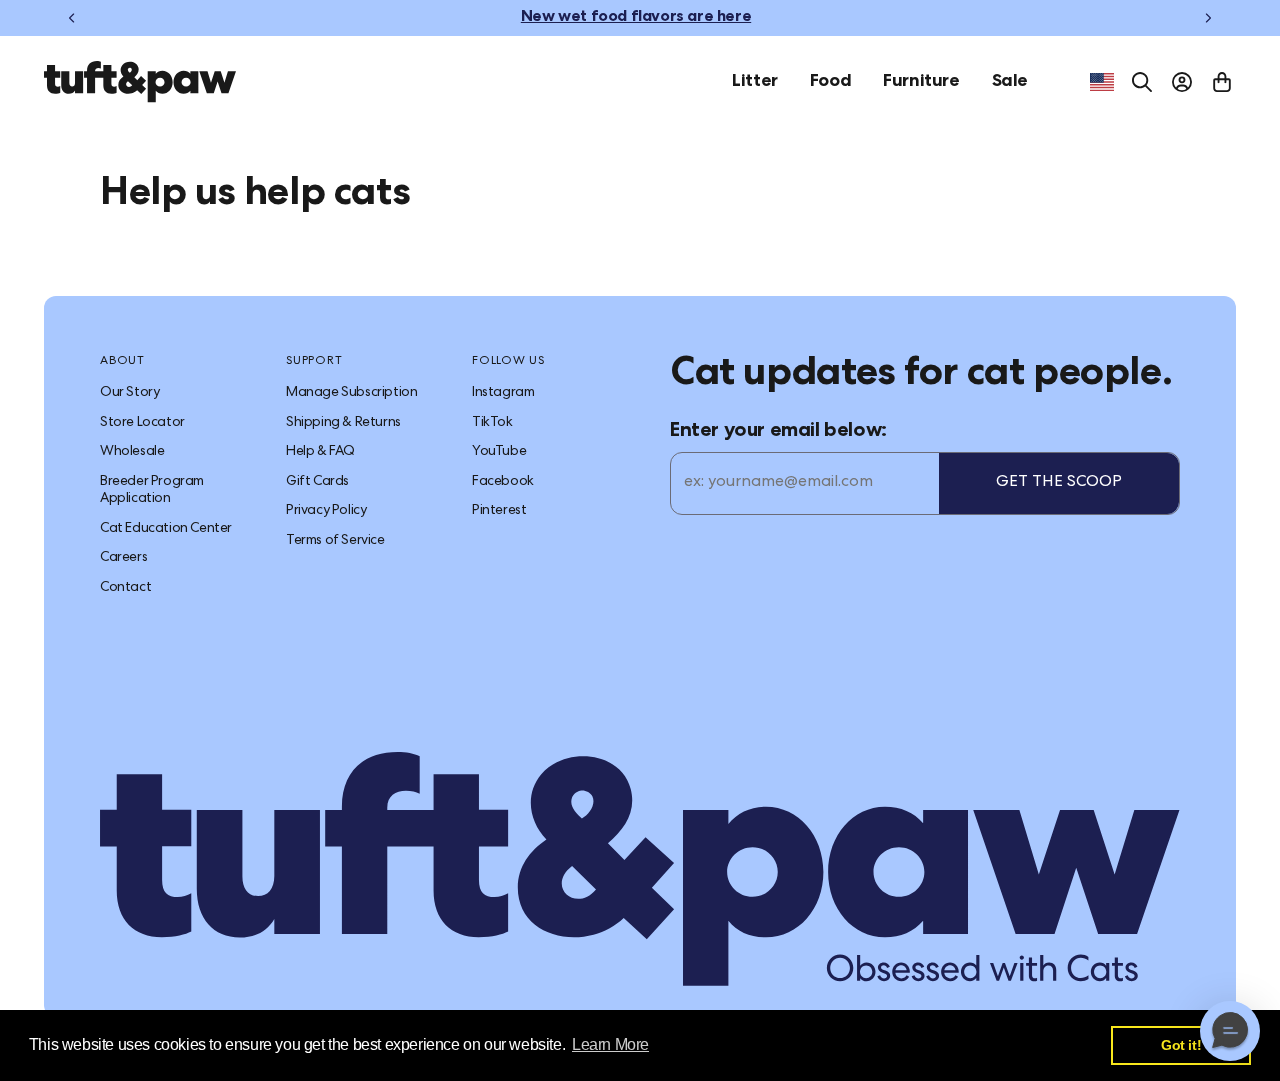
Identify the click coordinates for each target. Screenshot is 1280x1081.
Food (830, 82)
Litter (755, 82)
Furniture (921, 82)
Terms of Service (335, 541)
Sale (1010, 82)
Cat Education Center (166, 529)
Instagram (503, 393)
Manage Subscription (351, 393)
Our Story (129, 393)
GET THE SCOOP (1059, 483)
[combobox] (1102, 82)
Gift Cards (317, 482)
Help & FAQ (320, 452)
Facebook (503, 482)
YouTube (499, 452)
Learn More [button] (610, 1044)
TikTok (492, 423)
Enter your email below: (778, 432)
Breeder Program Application (152, 491)
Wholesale (132, 452)
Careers (123, 558)
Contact (125, 588)
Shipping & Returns (343, 423)
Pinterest (499, 511)
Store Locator (142, 423)
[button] (1230, 1031)
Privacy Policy (326, 511)
